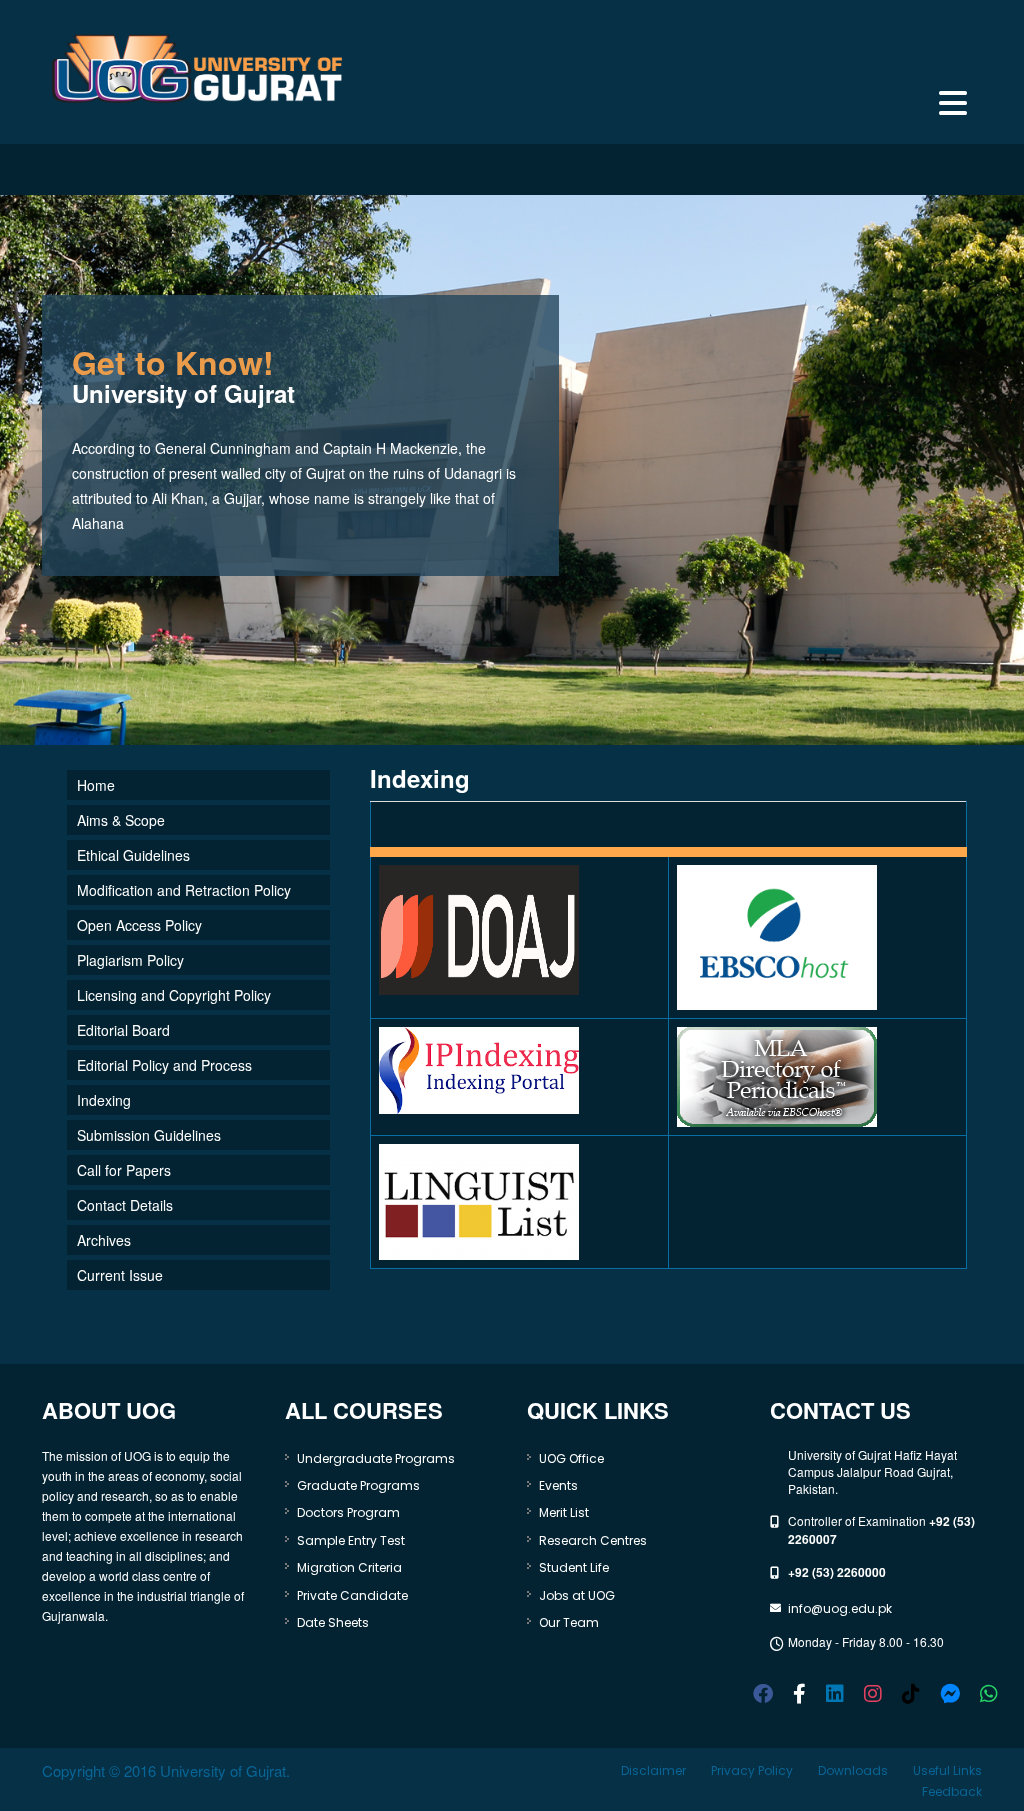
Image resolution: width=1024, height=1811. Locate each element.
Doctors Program (348, 1512)
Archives (104, 1240)
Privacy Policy (752, 1770)
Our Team (569, 1622)
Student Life (574, 1567)
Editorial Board (123, 1030)
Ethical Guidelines (133, 855)
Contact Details (125, 1205)
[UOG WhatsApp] (989, 1691)
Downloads (853, 1770)
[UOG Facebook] (763, 1691)
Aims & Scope (121, 820)
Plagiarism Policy (130, 960)
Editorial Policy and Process (164, 1065)
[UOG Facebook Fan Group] (799, 1691)
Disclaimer (653, 1770)
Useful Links (947, 1770)
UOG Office (571, 1458)
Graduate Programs (358, 1485)
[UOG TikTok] (911, 1691)
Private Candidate (352, 1595)
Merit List (564, 1512)
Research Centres (593, 1540)
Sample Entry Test (351, 1540)
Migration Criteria (349, 1567)
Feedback (952, 1791)
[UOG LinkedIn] (835, 1691)
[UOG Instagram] (873, 1691)
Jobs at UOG (577, 1595)
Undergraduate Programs (376, 1458)
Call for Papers (124, 1170)
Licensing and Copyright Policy (174, 995)
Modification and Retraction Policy (184, 890)
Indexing (104, 1100)
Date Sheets (333, 1622)
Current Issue (120, 1275)
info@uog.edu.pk (840, 1608)
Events (558, 1485)
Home (96, 785)
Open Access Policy (139, 925)
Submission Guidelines (149, 1135)
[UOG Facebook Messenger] (950, 1691)
